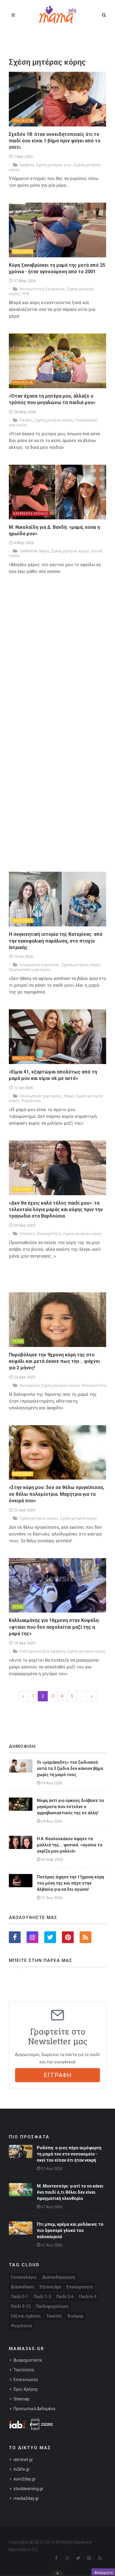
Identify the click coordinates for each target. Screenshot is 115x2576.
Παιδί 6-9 (88, 2297)
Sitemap (22, 2399)
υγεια (18, 1341)
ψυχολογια (23, 121)
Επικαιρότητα (32, 289)
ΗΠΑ (26, 294)
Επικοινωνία (26, 2380)
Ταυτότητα (24, 2370)
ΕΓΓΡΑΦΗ (58, 2075)
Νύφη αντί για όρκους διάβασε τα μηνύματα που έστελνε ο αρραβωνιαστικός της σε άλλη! (70, 1807)
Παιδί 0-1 (20, 2297)
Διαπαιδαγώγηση (59, 2277)
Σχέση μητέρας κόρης (54, 420)
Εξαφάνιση (56, 289)
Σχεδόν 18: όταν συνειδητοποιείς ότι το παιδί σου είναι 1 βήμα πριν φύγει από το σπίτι (55, 141)
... (82, 1696)
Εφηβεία (27, 165)
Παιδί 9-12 (21, 2306)
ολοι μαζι (23, 252)
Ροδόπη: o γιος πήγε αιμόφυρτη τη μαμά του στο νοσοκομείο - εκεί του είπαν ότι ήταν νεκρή (69, 2154)
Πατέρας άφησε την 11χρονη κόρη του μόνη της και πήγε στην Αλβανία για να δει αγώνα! (70, 1883)
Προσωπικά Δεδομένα (34, 2409)
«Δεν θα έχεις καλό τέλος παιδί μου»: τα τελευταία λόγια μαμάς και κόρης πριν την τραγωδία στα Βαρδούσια (56, 1210)
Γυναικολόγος (24, 2277)
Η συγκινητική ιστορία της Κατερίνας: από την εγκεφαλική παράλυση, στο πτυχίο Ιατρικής (56, 941)
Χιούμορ (75, 2316)
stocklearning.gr (28, 2489)
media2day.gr (26, 2498)
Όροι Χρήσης (26, 2389)
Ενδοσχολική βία (34, 1651)
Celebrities (28, 551)
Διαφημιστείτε (28, 2360)
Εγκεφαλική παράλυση (40, 965)
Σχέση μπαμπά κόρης (78, 1518)
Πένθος (26, 420)
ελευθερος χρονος (31, 514)
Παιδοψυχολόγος (52, 2306)
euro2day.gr (25, 2479)
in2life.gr (22, 2469)
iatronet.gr (23, 2460)
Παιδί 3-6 (65, 2297)
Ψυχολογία (31, 1101)
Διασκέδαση (23, 2287)
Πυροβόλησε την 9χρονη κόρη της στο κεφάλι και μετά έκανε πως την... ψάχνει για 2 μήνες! (54, 1361)
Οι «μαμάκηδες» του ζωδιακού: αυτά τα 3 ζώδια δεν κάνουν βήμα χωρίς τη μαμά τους (70, 1768)
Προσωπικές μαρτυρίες (30, 969)
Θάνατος (27, 1234)
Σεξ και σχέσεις (26, 2316)
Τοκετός (54, 2316)
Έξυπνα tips (50, 2287)
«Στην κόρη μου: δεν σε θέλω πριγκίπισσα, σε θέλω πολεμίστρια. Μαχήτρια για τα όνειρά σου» (56, 1494)
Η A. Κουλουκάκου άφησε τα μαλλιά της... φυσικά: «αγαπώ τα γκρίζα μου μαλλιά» (70, 1845)
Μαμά (44, 551)
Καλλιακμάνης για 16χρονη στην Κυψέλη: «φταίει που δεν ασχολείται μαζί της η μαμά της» (54, 1627)
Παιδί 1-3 (42, 2297)
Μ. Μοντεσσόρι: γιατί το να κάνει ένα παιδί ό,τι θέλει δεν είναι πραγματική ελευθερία (70, 2192)
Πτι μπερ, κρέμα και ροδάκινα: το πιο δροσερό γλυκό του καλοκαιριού (70, 2230)
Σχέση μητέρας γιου (54, 165)
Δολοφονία (29, 1385)
